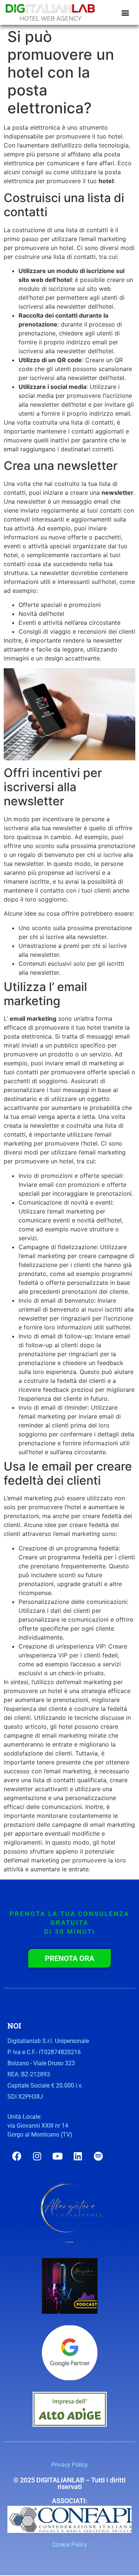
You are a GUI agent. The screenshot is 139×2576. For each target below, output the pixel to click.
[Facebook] (17, 2156)
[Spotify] (98, 2156)
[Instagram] (37, 2156)
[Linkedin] (78, 2156)
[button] (125, 12)
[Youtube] (57, 2156)
